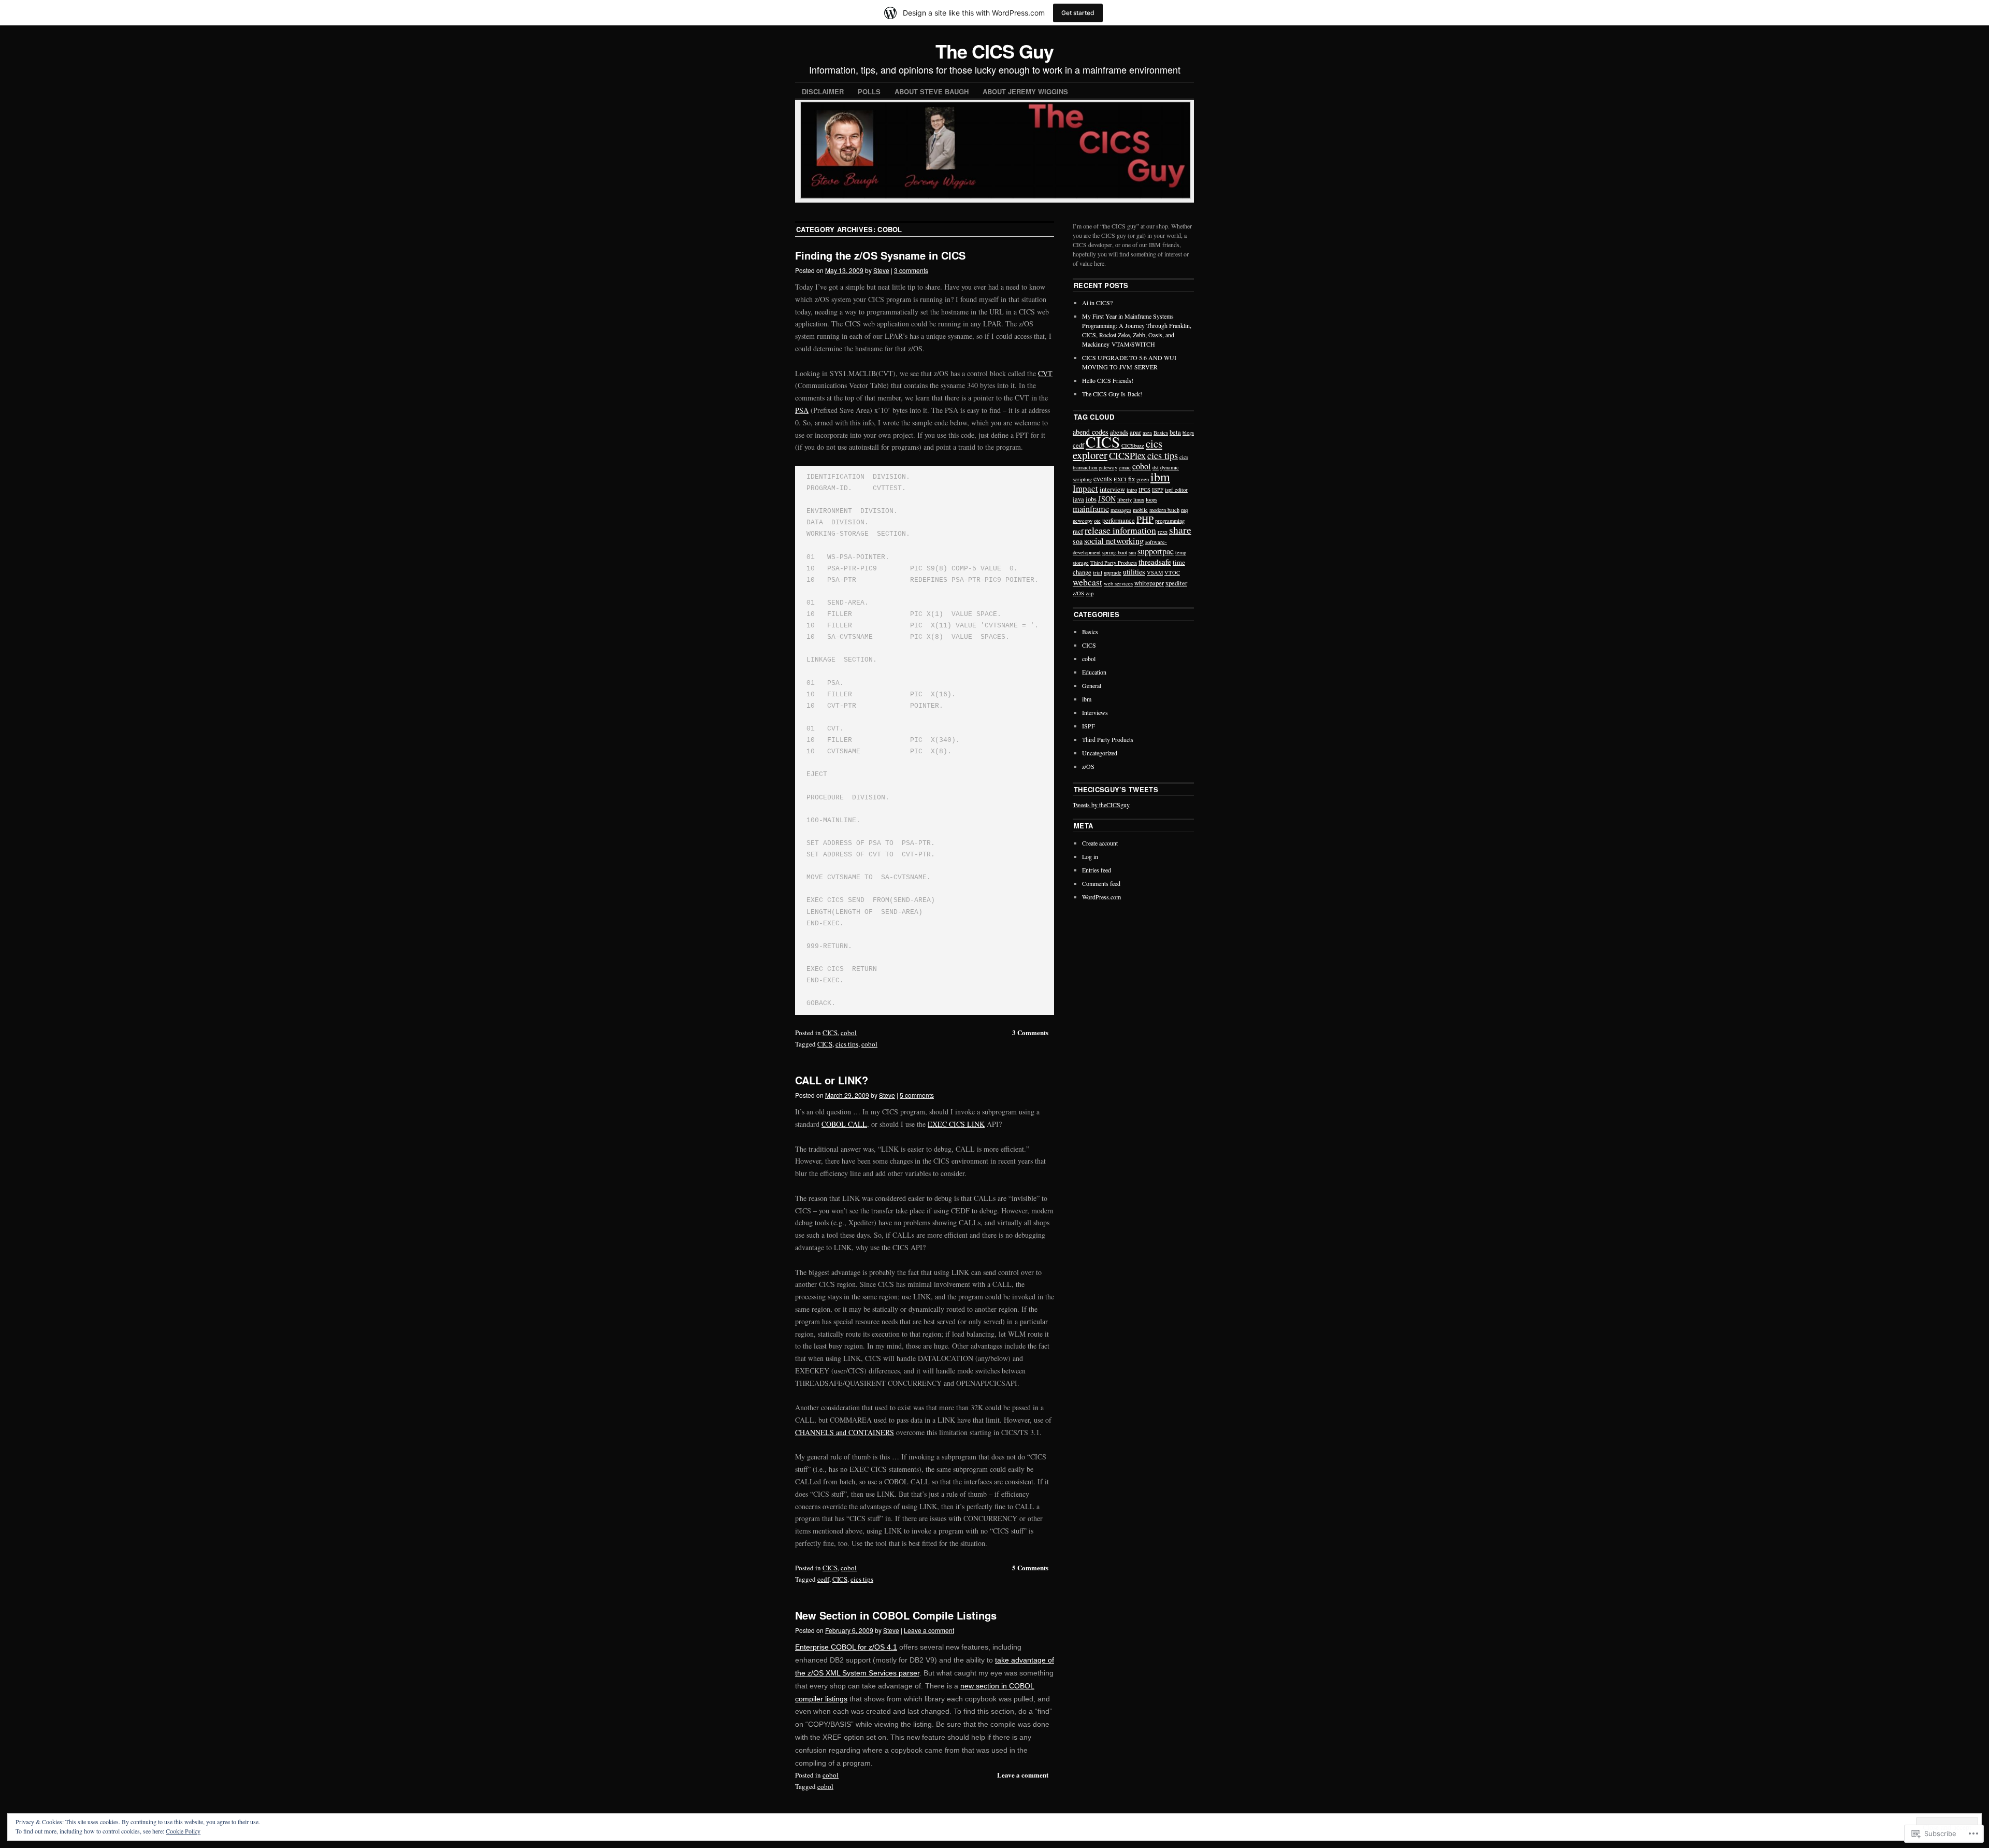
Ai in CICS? (1097, 303)
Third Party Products (1114, 563)
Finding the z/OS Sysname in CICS (880, 255)
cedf (823, 1579)
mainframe (1091, 509)
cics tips (847, 1044)
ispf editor (1176, 490)
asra (1147, 433)
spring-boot (1115, 552)
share (1180, 530)
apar (1135, 432)
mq (1184, 510)
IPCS (1144, 490)
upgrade (1113, 572)
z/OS (1078, 593)
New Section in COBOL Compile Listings (896, 1615)
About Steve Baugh (932, 91)
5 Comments (1030, 1567)
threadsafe (1155, 562)
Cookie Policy (183, 1831)
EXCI (1120, 479)
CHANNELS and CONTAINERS (845, 1432)
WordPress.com (1101, 897)
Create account (1100, 843)
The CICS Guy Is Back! (1112, 394)
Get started (1078, 13)
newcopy (1083, 521)
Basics (1161, 433)
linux (1139, 499)
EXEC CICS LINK (956, 1124)
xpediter (1176, 583)
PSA (802, 410)
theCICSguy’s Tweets (1116, 789)
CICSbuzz (1133, 446)
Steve (881, 270)
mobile (1140, 510)
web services (1118, 583)
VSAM (1155, 572)
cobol (849, 1033)
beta (1175, 432)
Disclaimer (823, 91)
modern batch (1164, 510)
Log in (1090, 856)
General (1092, 685)
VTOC (1172, 572)
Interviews (1095, 712)
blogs (1188, 433)
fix (1132, 479)
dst (1156, 467)
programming (1170, 521)
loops (1151, 499)
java (1078, 499)
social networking (1114, 541)
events (1103, 478)
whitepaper (1149, 583)
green (1143, 479)
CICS (830, 1033)
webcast (1087, 582)
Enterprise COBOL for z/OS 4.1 (846, 1647)
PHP (1145, 519)
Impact (1085, 488)
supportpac (1156, 551)
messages (1121, 510)
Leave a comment (929, 1630)
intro (1132, 490)
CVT (1045, 373)
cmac (1125, 467)
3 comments (911, 270)
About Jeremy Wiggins (1025, 91)
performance (1119, 520)
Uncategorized (1100, 753)
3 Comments (1030, 1032)
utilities (1134, 572)
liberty (1125, 499)
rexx (1163, 532)
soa (1078, 541)
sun (1132, 552)
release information (1120, 530)
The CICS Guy (994, 51)
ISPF (1158, 490)
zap (1090, 593)
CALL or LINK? (832, 1080)
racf (1078, 531)
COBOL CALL (844, 1124)
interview (1112, 489)
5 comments (917, 1095)
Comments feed (1101, 883)
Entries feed (1097, 870)
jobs (1091, 499)
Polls (869, 91)
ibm (1160, 477)
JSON (1107, 499)
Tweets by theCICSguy (1101, 805)
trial (1098, 572)
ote (1097, 521)
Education (1094, 672)
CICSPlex (1127, 455)
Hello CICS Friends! (1108, 380)
